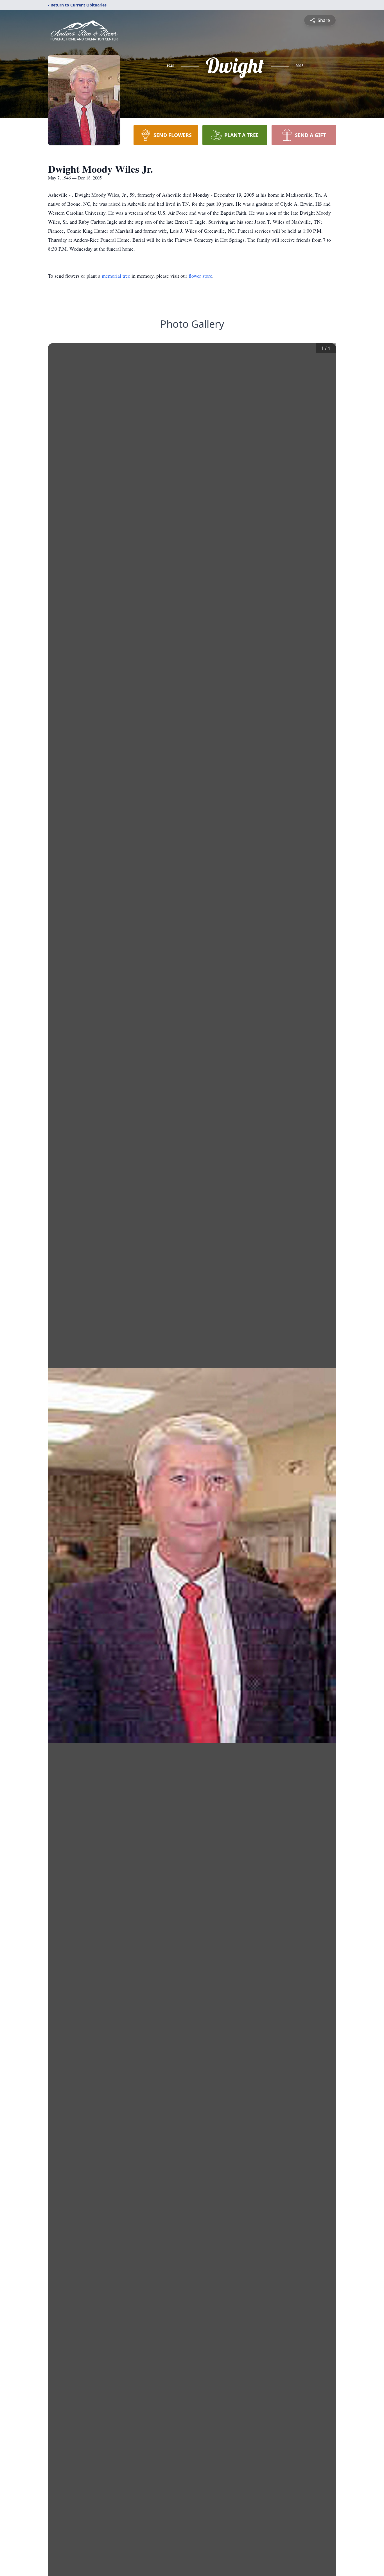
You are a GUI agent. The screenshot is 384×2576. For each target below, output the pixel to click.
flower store (200, 276)
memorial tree (116, 276)
